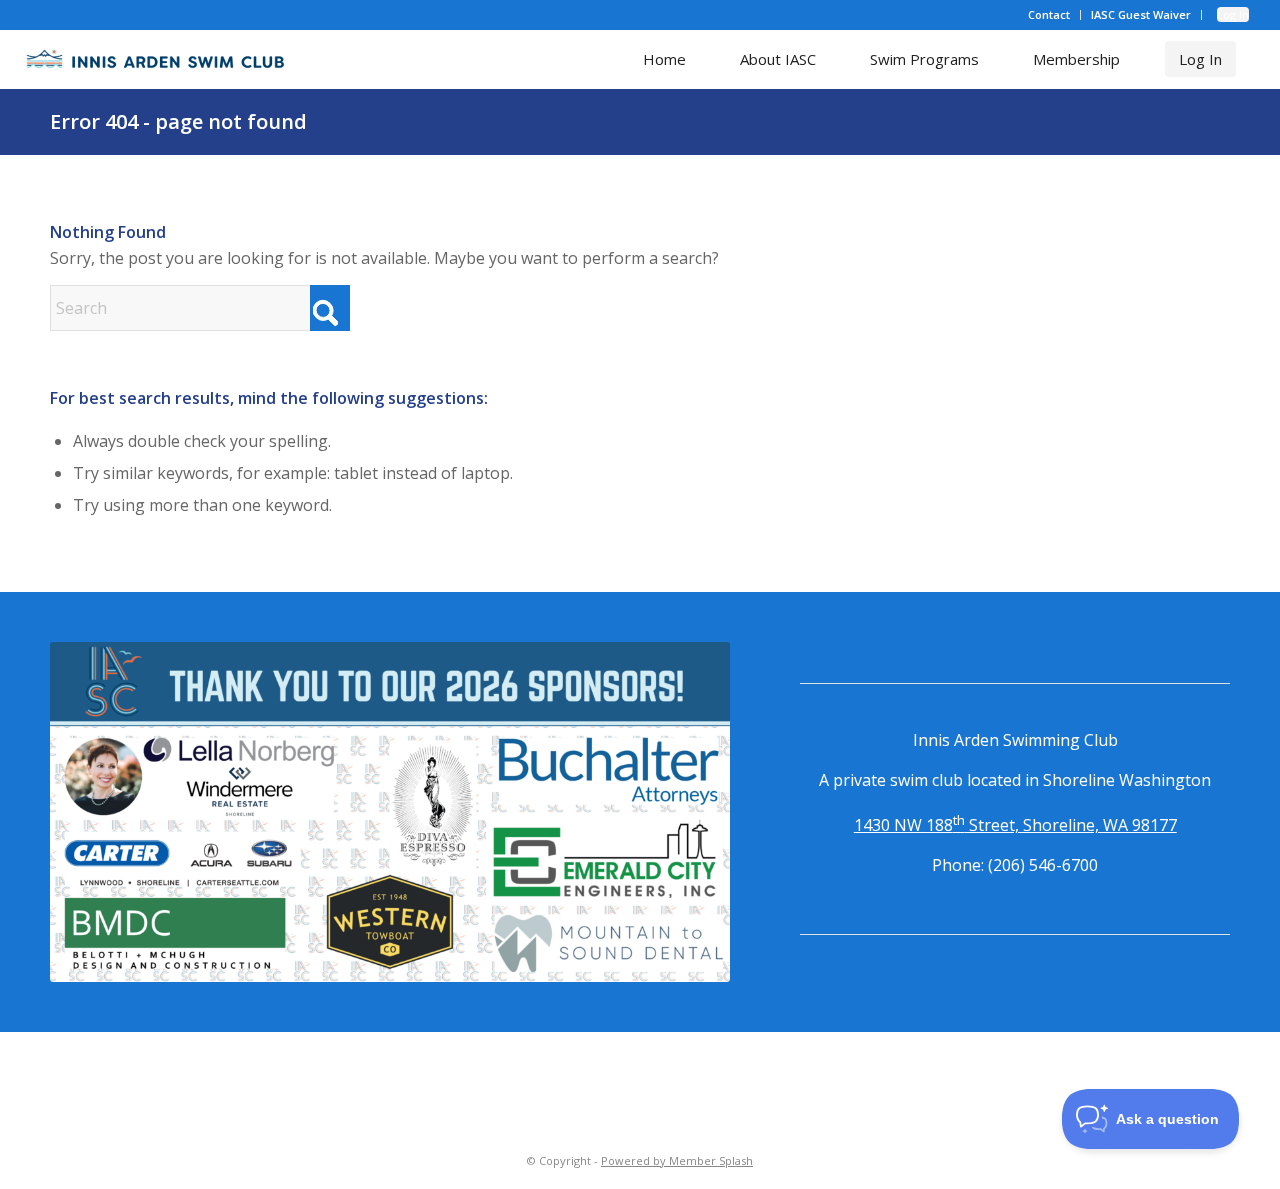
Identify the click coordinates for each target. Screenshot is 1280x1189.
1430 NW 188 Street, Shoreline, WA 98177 (1015, 825)
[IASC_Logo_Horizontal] (156, 59)
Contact (1049, 14)
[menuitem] (1049, 15)
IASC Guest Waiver (1141, 14)
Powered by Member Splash (677, 1160)
